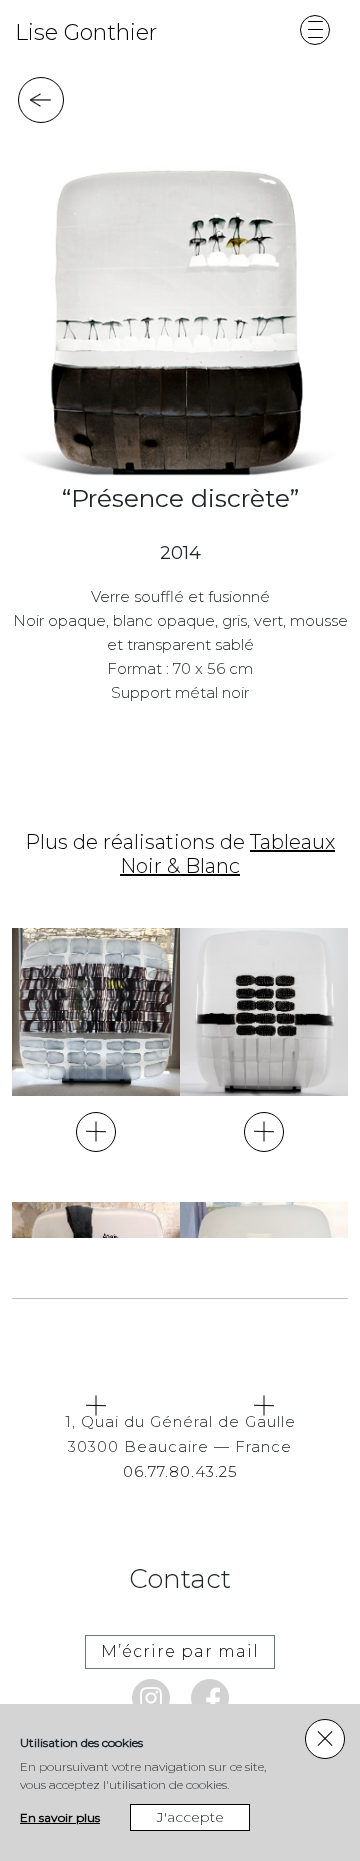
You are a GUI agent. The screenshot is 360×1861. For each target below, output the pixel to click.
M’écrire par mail (180, 1651)
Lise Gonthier (86, 32)
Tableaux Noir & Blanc (227, 854)
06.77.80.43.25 (180, 1471)
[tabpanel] (177, 318)
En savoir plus (60, 1817)
